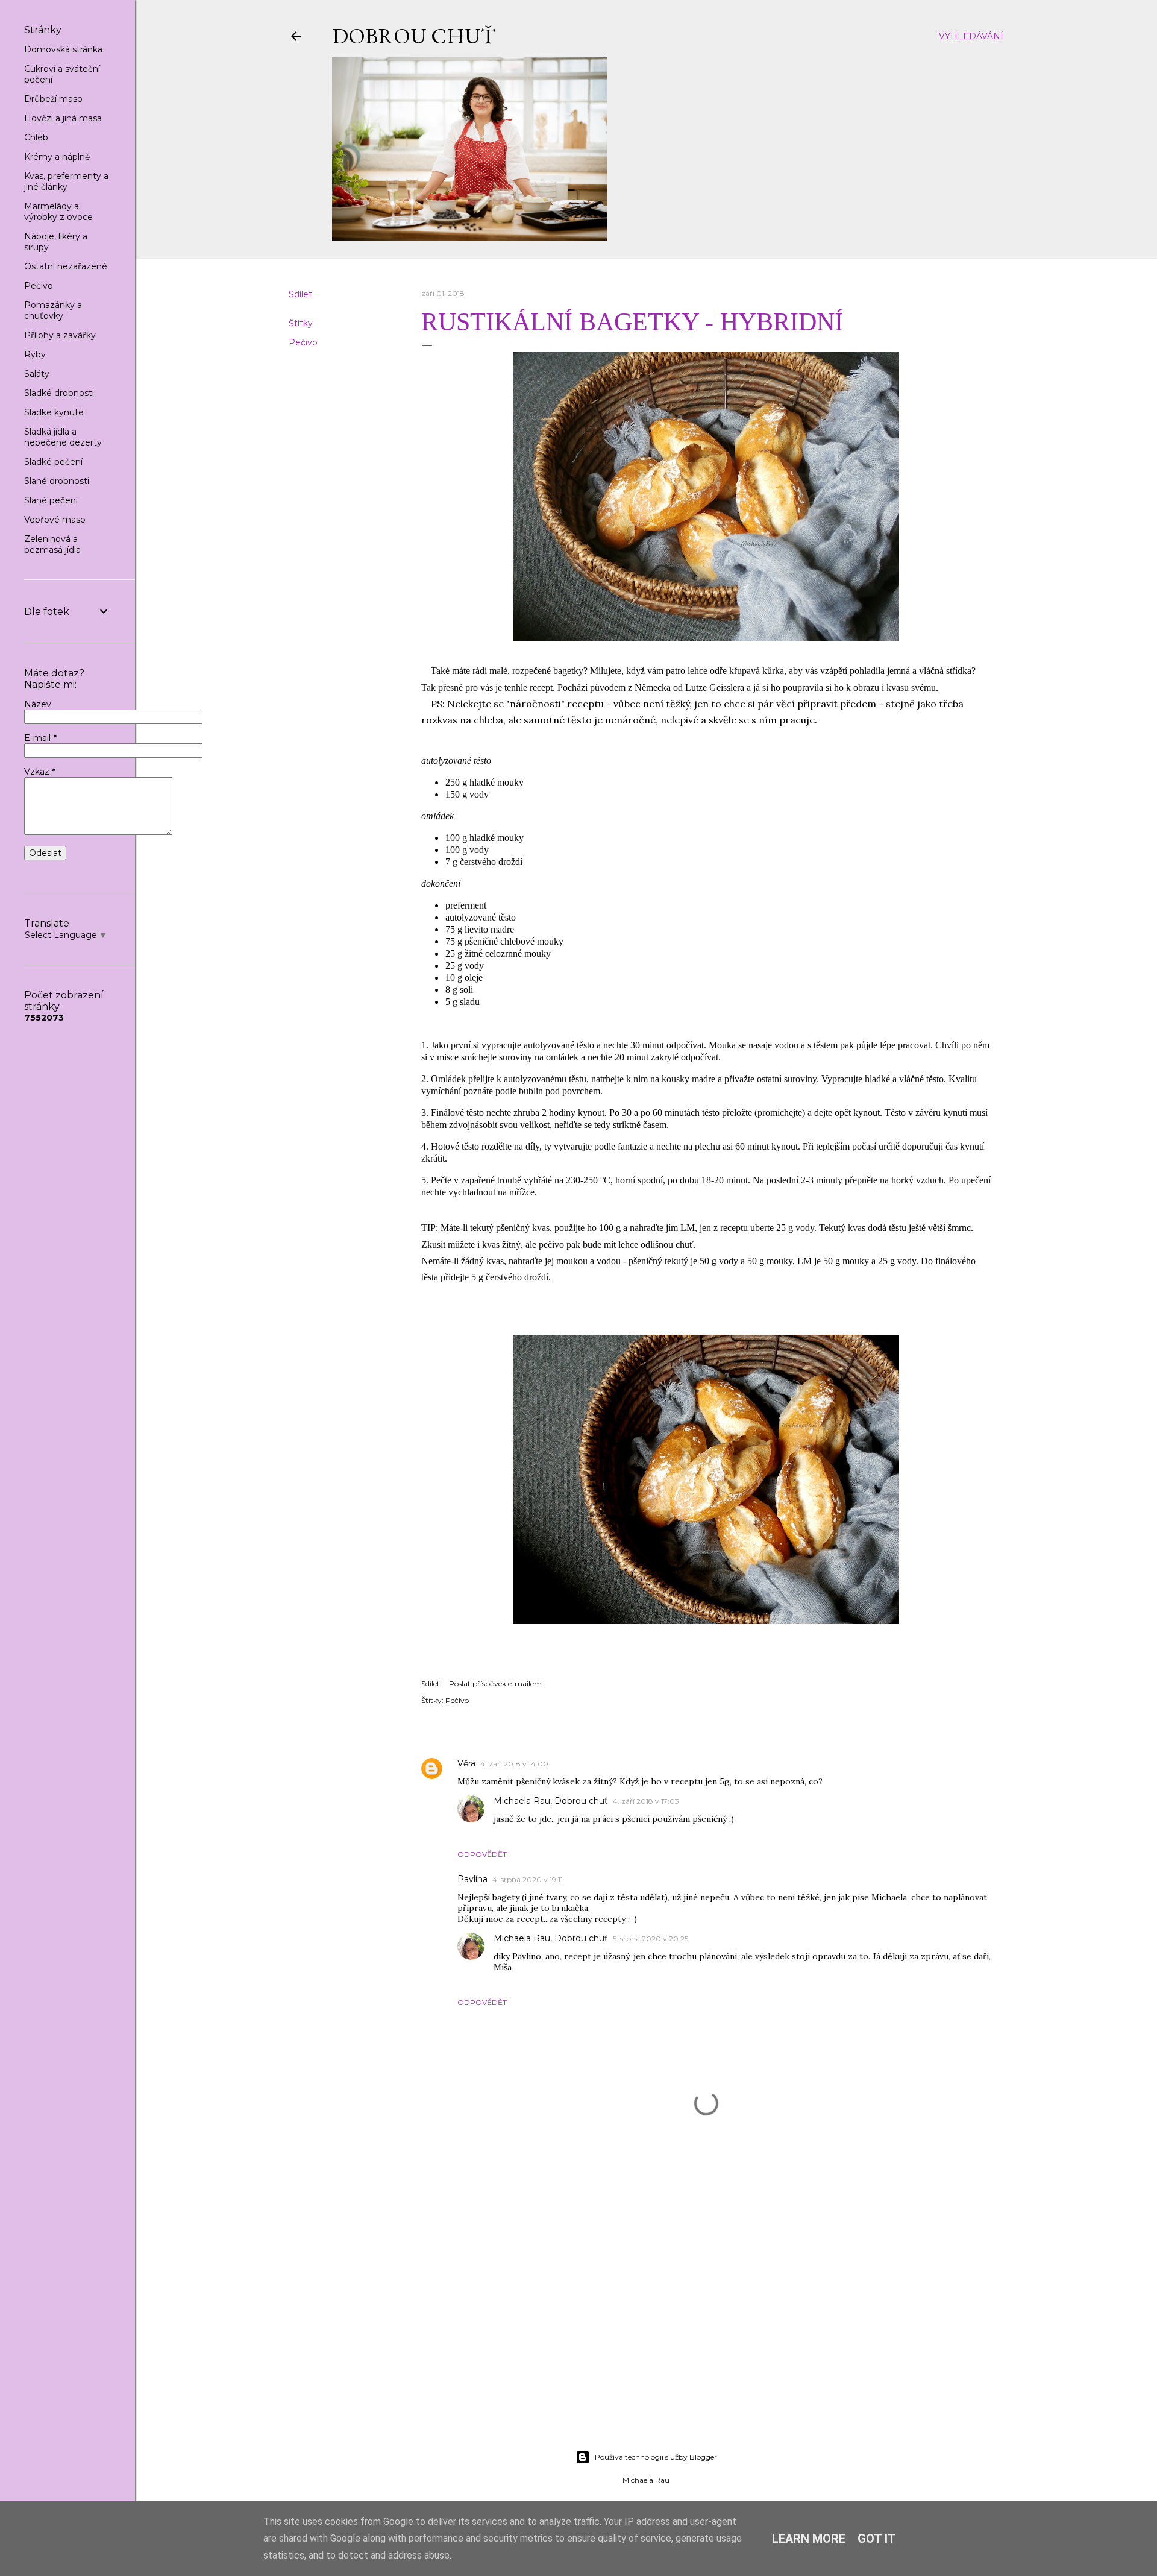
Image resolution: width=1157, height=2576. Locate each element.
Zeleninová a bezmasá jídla (52, 544)
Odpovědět (482, 1854)
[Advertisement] (646, 2335)
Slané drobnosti (57, 481)
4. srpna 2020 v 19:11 (528, 1879)
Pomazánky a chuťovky (53, 310)
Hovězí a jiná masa (63, 118)
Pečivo (303, 342)
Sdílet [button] (300, 294)
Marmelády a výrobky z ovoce (58, 212)
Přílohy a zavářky (60, 335)
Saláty (37, 374)
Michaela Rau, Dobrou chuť (551, 1801)
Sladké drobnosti (59, 393)
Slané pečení (51, 500)
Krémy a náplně (57, 157)
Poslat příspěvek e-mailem (495, 1683)
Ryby (35, 354)
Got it (877, 2539)
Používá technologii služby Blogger (656, 2457)
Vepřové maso (55, 520)
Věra (466, 1763)
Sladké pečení (53, 462)
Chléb (36, 137)
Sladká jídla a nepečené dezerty (63, 437)
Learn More (809, 2539)
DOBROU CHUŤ (414, 36)
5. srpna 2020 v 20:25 (651, 1938)
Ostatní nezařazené (66, 266)
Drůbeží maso (53, 99)
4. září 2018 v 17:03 (646, 1801)
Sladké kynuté (54, 412)
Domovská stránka (63, 49)
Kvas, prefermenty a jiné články (66, 181)
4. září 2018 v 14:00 (514, 1764)
